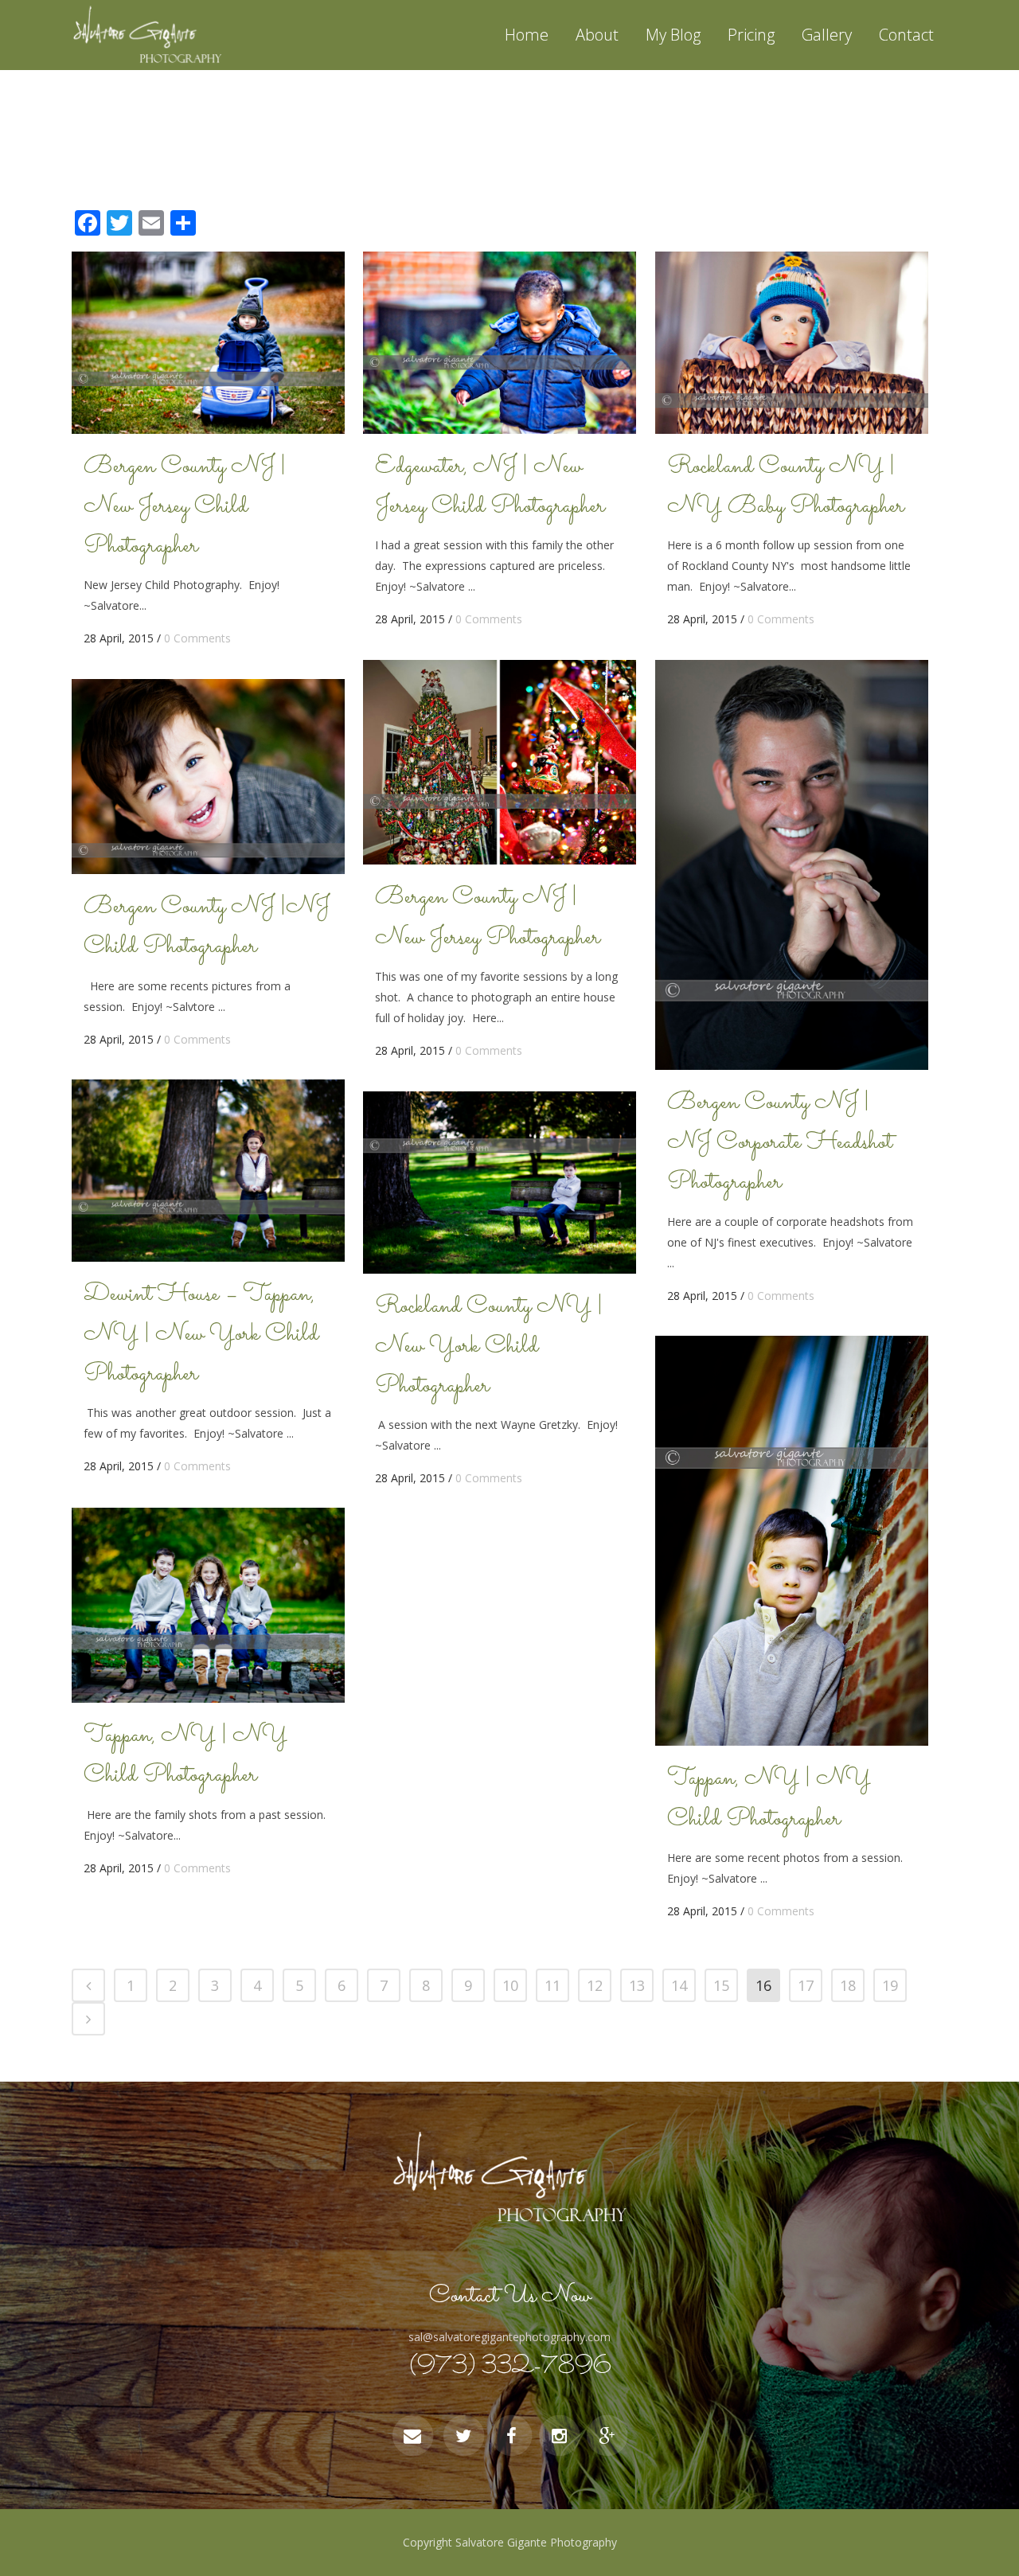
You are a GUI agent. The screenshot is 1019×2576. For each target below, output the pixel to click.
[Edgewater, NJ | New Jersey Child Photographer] (500, 343)
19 (890, 1985)
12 (595, 1985)
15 (721, 1985)
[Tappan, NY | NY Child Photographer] (792, 1541)
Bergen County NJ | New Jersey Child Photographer (185, 507)
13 (637, 1985)
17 (806, 1985)
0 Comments (197, 638)
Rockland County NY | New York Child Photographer (489, 1347)
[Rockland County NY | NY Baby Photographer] (792, 343)
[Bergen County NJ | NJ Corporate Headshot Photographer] (792, 865)
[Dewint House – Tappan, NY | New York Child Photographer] (208, 1171)
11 (552, 1985)
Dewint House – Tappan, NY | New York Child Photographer (201, 1335)
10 (510, 1985)
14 (679, 1985)
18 (848, 1985)
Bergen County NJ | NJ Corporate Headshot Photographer (780, 1143)
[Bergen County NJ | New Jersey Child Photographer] (208, 343)
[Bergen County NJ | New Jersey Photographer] (500, 762)
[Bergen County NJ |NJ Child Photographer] (208, 777)
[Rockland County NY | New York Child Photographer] (500, 1183)
